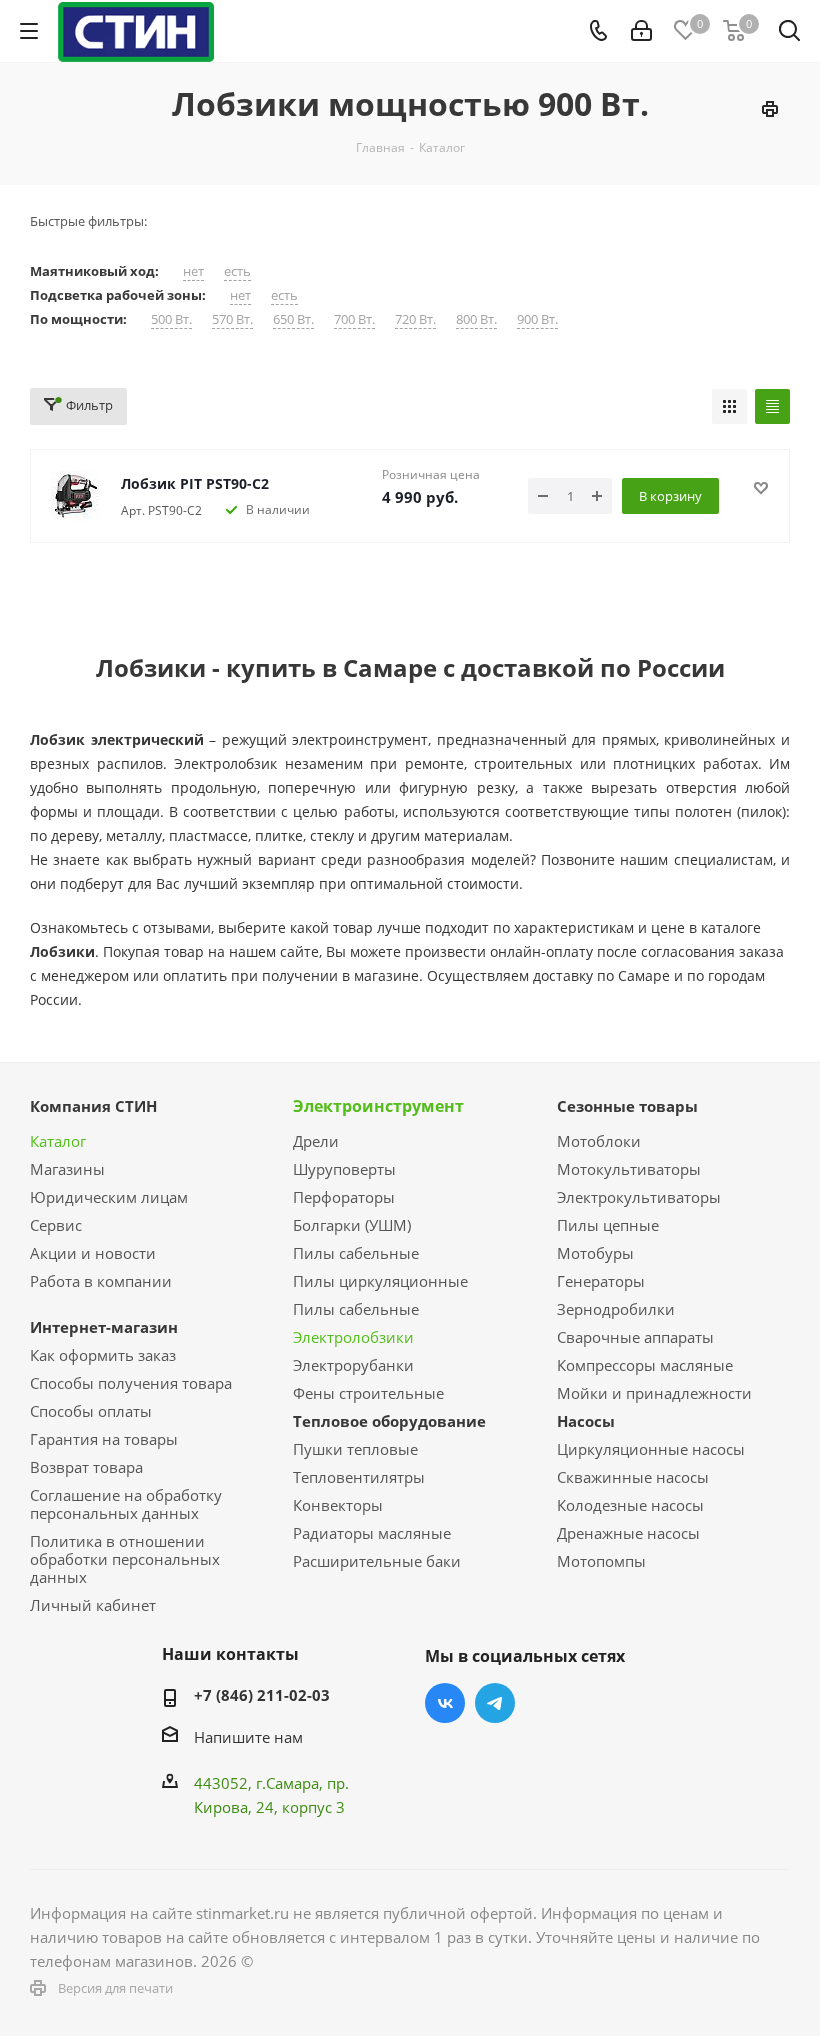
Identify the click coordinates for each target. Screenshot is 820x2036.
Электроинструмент (378, 1106)
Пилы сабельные (356, 1253)
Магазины (67, 1169)
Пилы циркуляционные (380, 1281)
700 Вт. (354, 319)
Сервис (56, 1225)
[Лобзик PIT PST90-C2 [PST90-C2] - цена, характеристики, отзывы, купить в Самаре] (76, 496)
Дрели (316, 1141)
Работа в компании (101, 1281)
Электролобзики (353, 1337)
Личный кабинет (93, 1605)
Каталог (58, 1141)
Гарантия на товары (104, 1439)
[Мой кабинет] (641, 31)
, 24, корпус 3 (296, 1807)
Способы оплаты (91, 1411)
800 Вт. (476, 319)
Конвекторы (338, 1505)
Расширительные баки (377, 1561)
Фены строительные (368, 1393)
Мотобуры (595, 1253)
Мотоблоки (599, 1141)
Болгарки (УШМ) (352, 1225)
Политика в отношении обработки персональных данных (125, 1559)
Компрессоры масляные (645, 1365)
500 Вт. (171, 319)
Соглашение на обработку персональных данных (126, 1504)
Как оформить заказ (103, 1355)
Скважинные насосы (633, 1477)
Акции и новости (93, 1253)
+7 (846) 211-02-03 (262, 1695)
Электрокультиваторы (639, 1197)
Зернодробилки (616, 1309)
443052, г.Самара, (260, 1783)
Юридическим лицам (109, 1197)
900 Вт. (537, 319)
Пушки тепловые (355, 1449)
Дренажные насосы (628, 1533)
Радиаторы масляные (372, 1533)
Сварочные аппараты (635, 1337)
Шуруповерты (344, 1169)
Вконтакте (445, 1703)
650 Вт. (293, 319)
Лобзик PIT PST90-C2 (195, 483)
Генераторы (601, 1281)
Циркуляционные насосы (651, 1449)
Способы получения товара (131, 1383)
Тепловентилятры (359, 1477)
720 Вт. (415, 319)
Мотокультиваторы (629, 1169)
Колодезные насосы (630, 1505)
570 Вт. (232, 319)
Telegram (495, 1703)
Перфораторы (344, 1197)
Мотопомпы (601, 1561)
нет (193, 271)
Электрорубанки (353, 1365)
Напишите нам (248, 1737)
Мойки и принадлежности (654, 1393)
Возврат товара (86, 1467)
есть (237, 271)
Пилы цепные (608, 1225)
